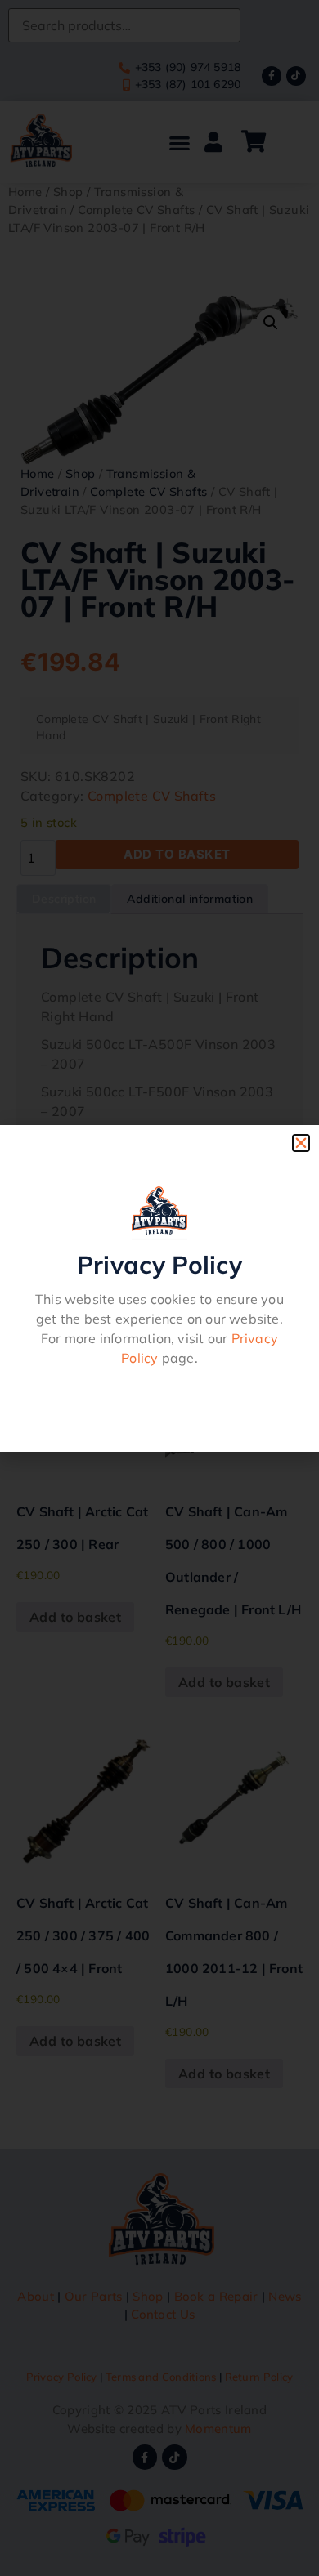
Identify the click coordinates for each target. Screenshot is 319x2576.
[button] (301, 1143)
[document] (159, 1288)
